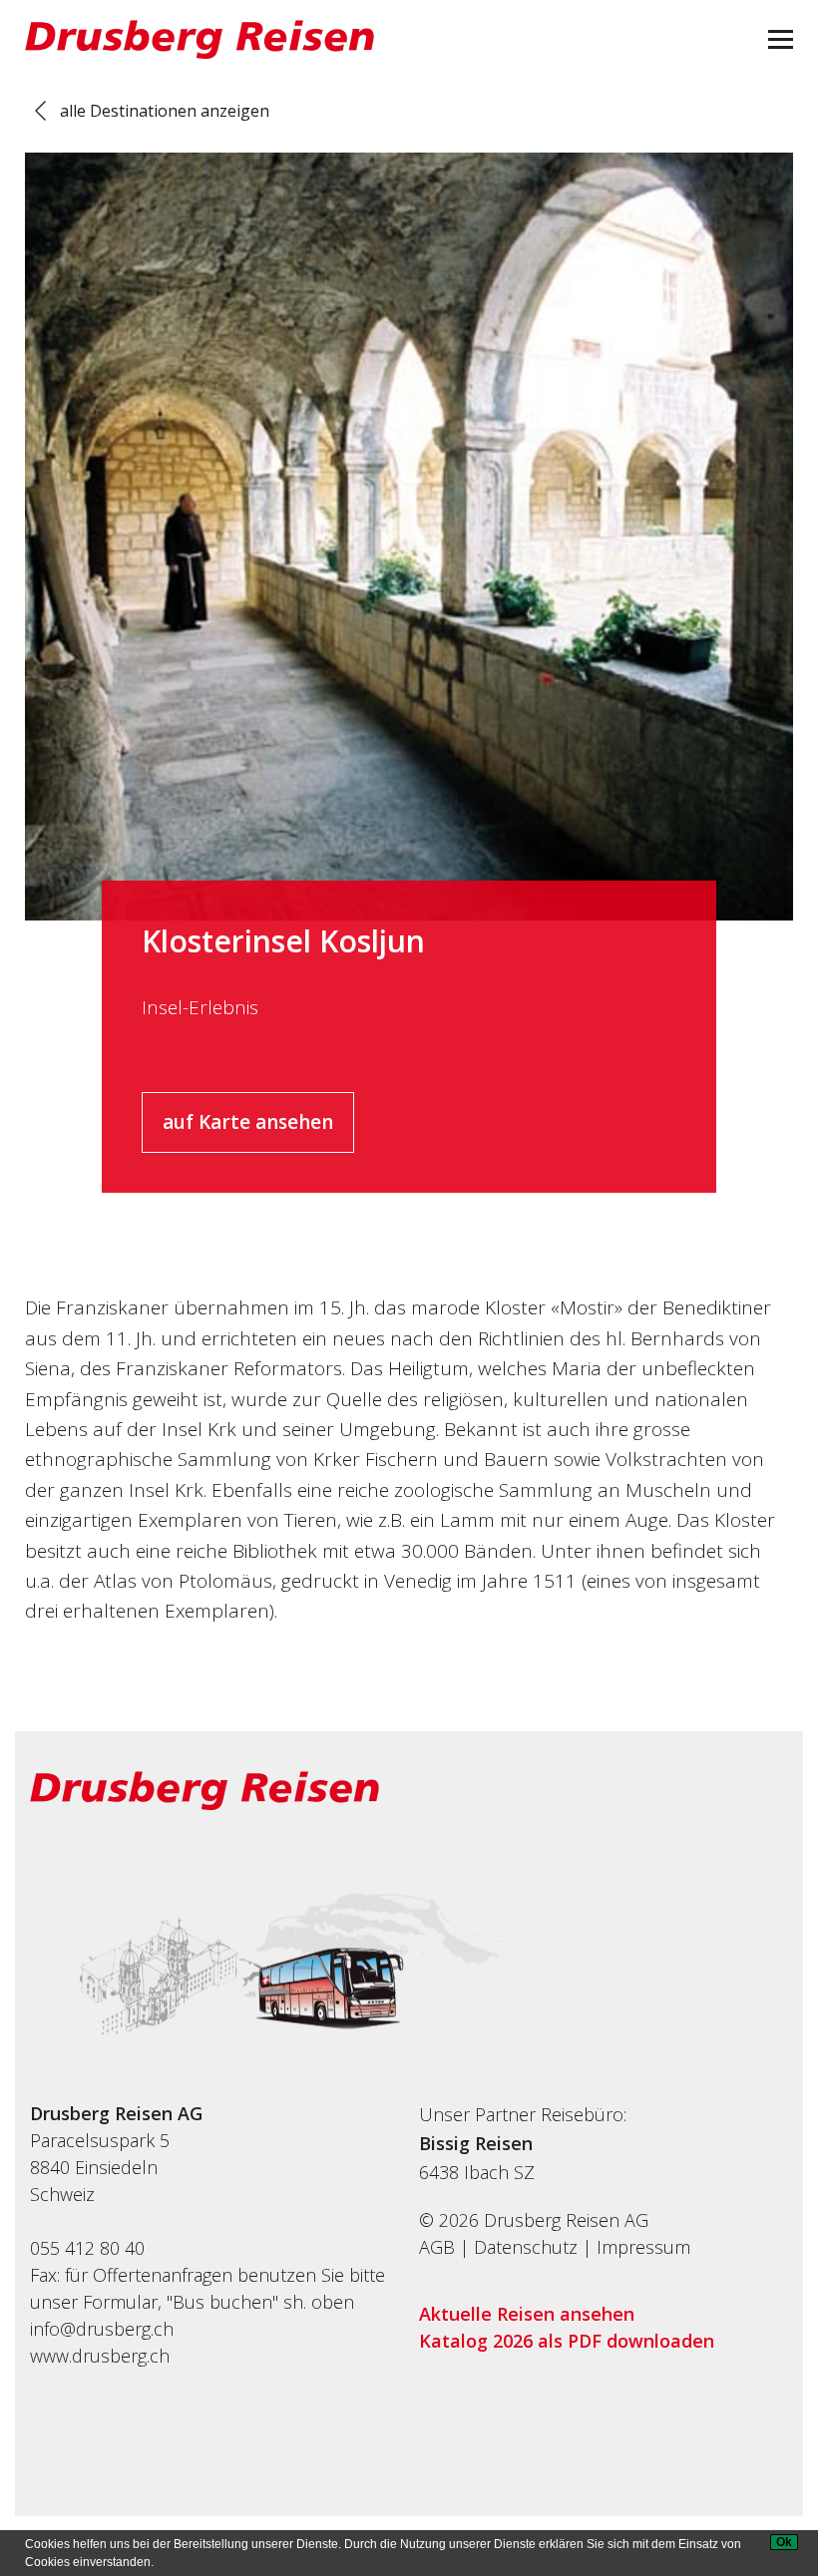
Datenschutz (526, 2247)
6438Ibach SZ (477, 2172)
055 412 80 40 (87, 2248)
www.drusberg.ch (100, 2356)
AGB (437, 2247)
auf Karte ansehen (248, 1122)
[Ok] (784, 2542)
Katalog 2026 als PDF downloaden (567, 2341)
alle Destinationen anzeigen (165, 111)
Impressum (643, 2247)
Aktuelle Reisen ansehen (527, 2314)
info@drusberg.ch (102, 2329)
